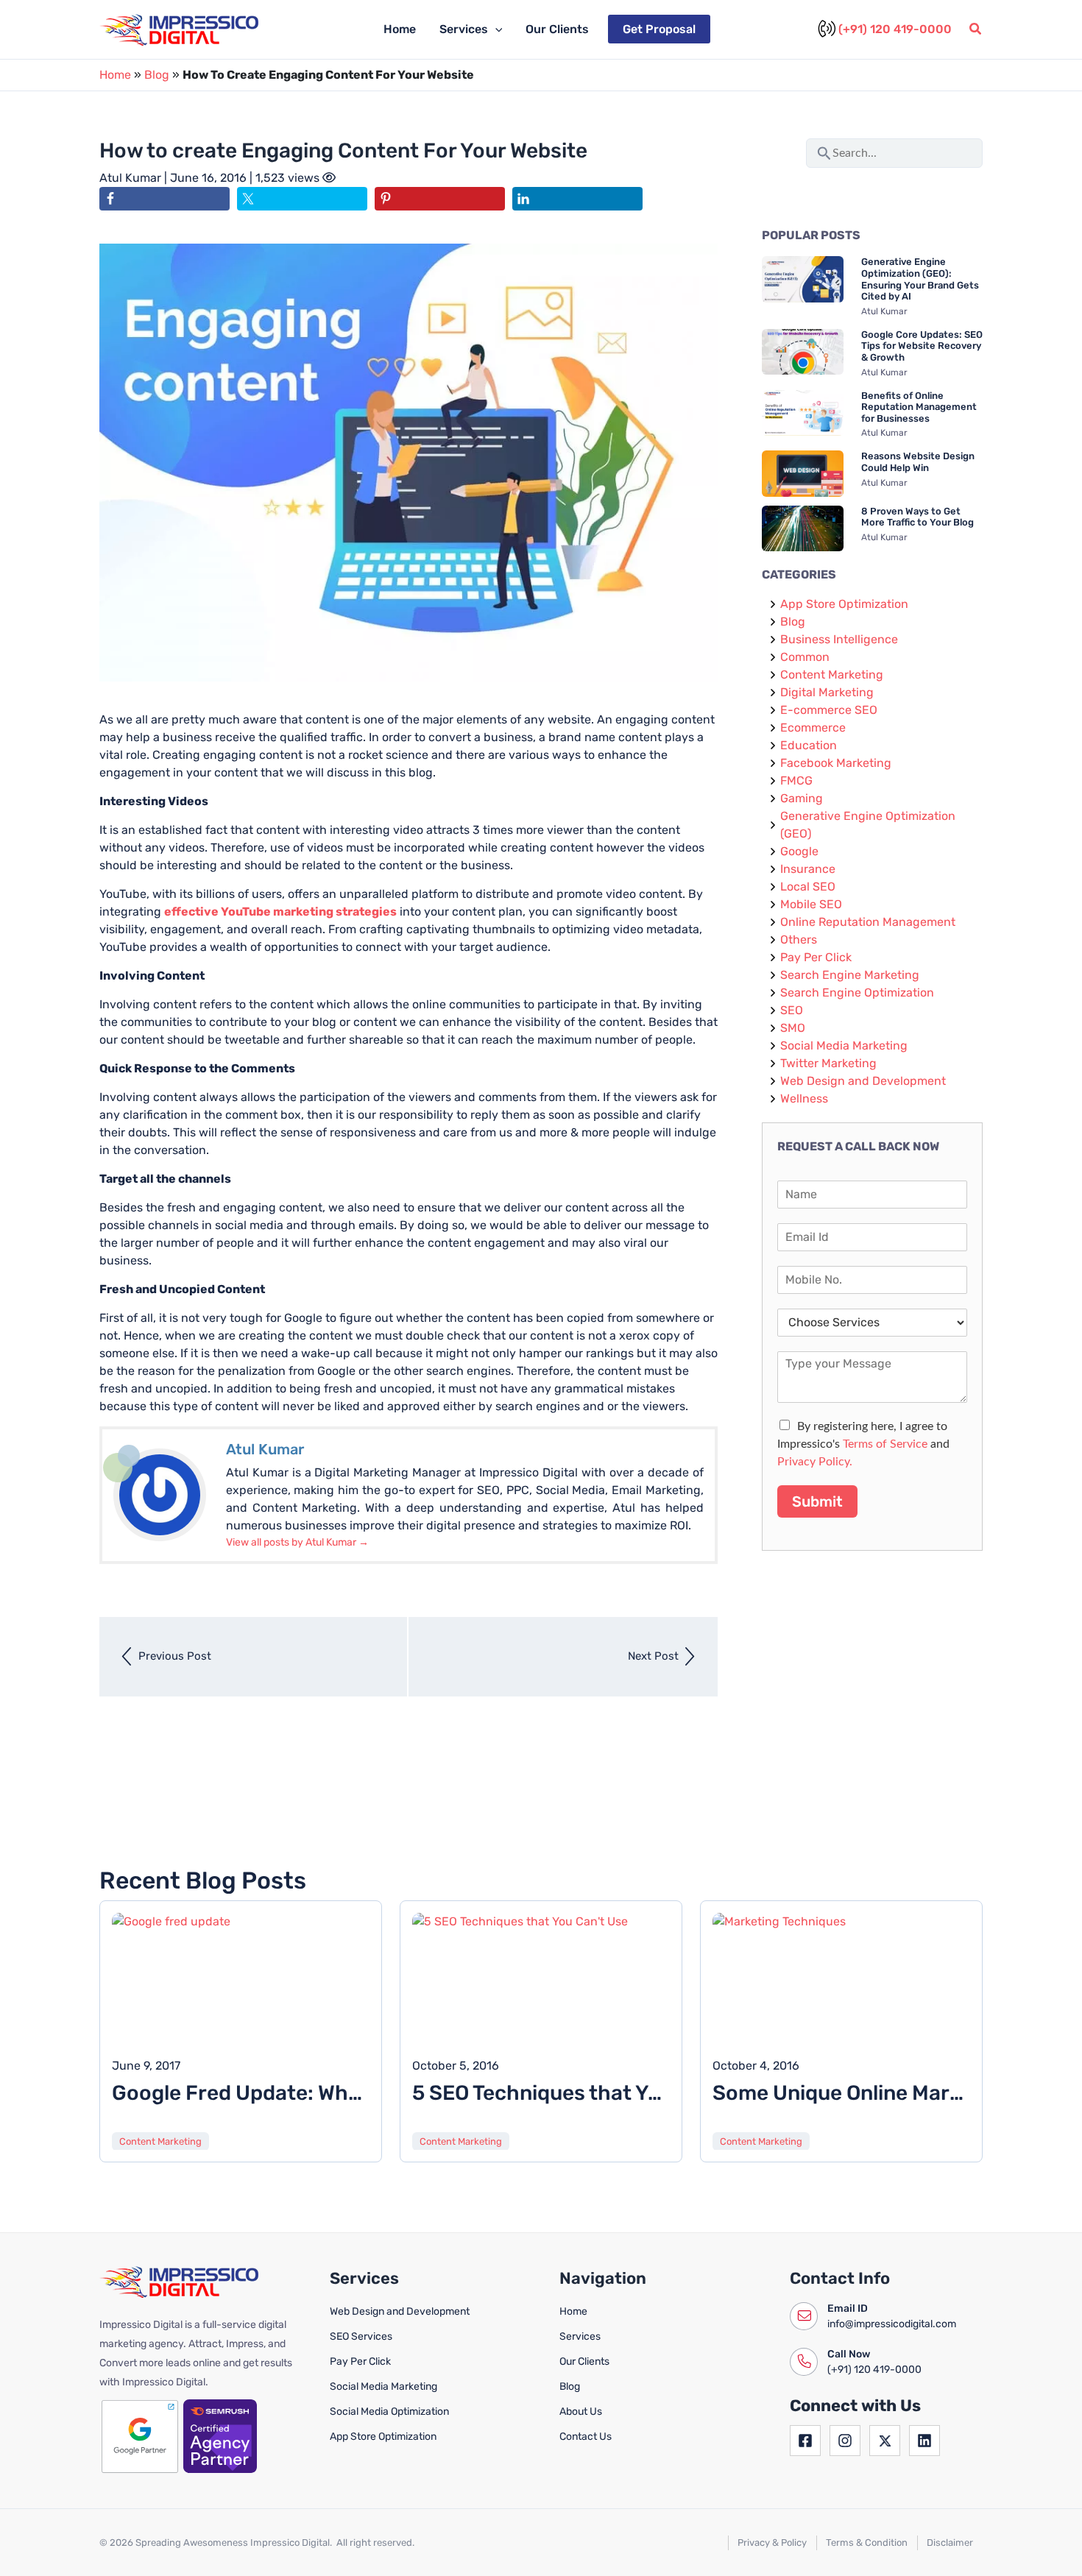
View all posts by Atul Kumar (297, 1542)
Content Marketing (832, 675)
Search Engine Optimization (857, 992)
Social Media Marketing (844, 1045)
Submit (817, 1501)
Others (799, 940)
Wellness (804, 1098)
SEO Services (361, 2336)
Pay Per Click (816, 957)
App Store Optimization (844, 604)
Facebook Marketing (836, 763)
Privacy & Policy (772, 2543)
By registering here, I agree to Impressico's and (863, 1444)
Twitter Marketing (828, 1063)
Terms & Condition (867, 2543)
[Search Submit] (824, 151)
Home (400, 29)
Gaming (802, 798)
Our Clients (557, 29)
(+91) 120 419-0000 (895, 29)
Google (799, 851)
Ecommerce (813, 728)
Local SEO (808, 887)
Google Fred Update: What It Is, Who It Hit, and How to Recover (241, 2093)
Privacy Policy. (815, 1462)
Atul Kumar (132, 178)
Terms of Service (885, 1444)
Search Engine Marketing (850, 975)
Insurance (808, 869)
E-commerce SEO (829, 710)
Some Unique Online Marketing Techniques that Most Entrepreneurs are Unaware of (841, 2093)
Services (464, 29)
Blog (157, 75)
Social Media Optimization (389, 2412)
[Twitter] (885, 2441)
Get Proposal (659, 29)
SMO (793, 1028)
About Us (581, 2412)
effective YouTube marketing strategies (280, 912)
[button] (495, 29)
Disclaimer (950, 2543)
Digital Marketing (827, 692)
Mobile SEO (811, 904)
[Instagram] (845, 2441)
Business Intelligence (839, 639)
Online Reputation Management (868, 922)
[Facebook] (805, 2441)
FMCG (796, 781)
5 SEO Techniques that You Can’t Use (541, 2093)
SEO (792, 1010)
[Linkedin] (924, 2441)
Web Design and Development (863, 1081)
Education (809, 745)
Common (805, 657)
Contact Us (586, 2437)
